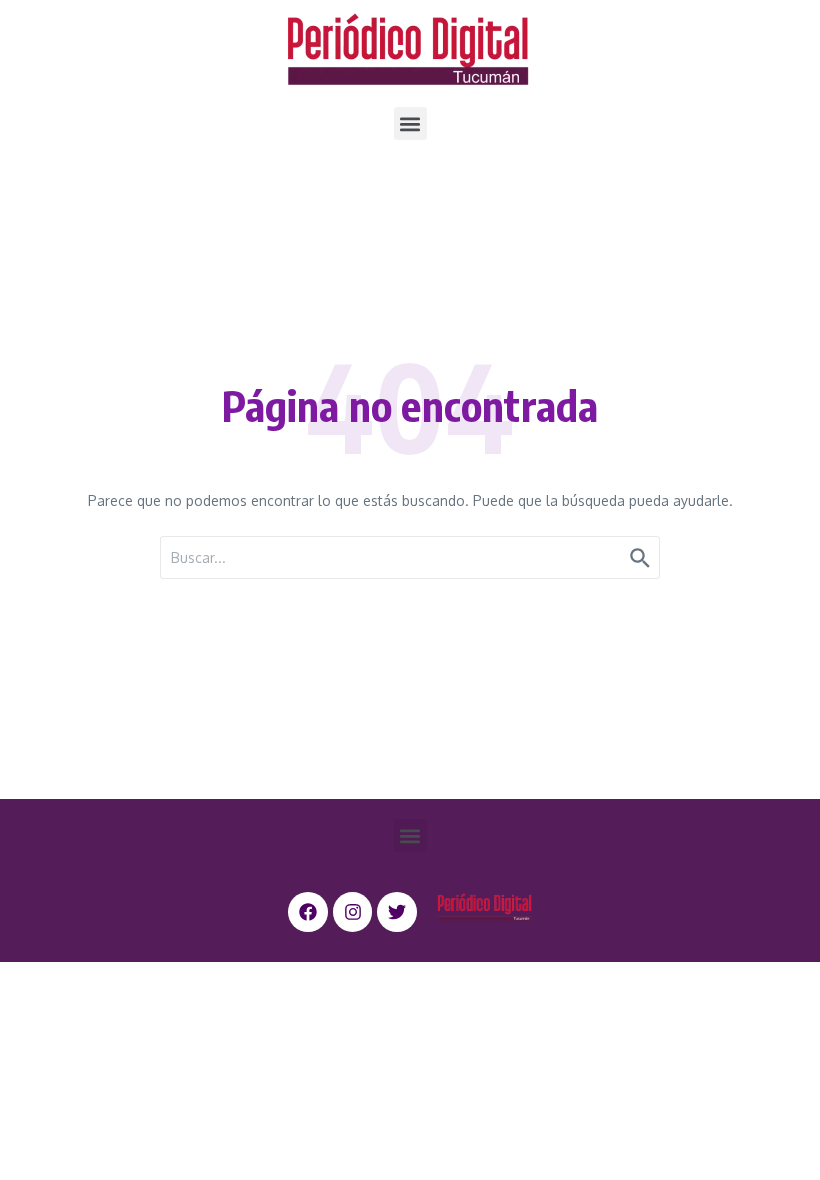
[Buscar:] (410, 557)
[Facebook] (308, 912)
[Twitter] (397, 912)
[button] (410, 123)
